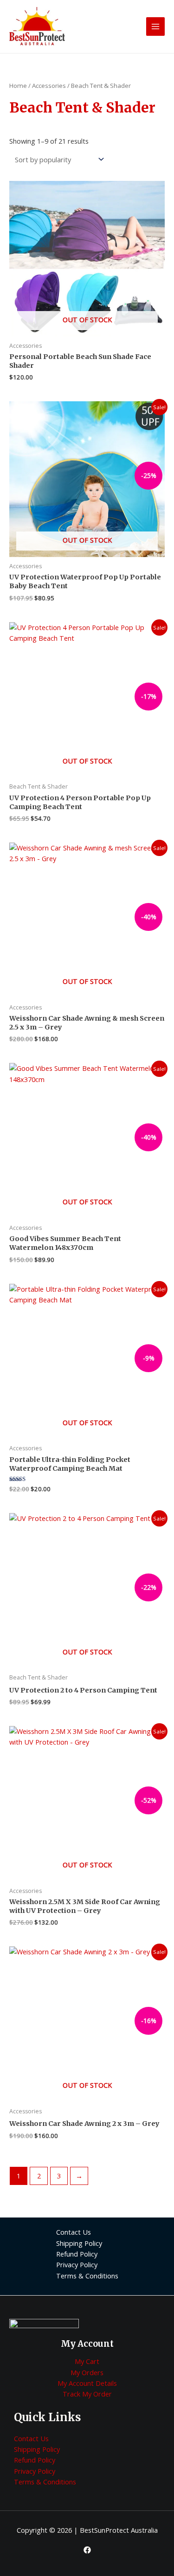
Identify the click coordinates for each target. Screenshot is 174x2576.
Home (18, 86)
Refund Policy (77, 2254)
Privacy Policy (77, 2264)
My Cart (87, 2361)
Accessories (49, 86)
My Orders (87, 2372)
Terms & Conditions (87, 2276)
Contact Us (74, 2232)
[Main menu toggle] (155, 27)
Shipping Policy (79, 2243)
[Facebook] (87, 2550)
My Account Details (87, 2383)
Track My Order (87, 2394)
